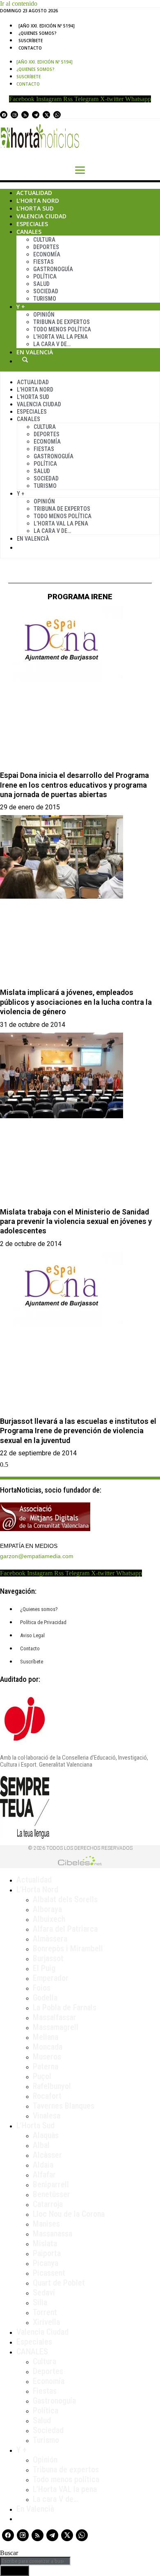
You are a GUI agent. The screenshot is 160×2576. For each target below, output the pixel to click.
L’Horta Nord (38, 201)
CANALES (32, 2352)
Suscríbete (31, 41)
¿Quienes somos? (38, 33)
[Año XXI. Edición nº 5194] (47, 26)
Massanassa (53, 2234)
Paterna (46, 2066)
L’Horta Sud (35, 208)
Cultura (44, 240)
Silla (40, 2302)
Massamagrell (56, 2027)
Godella (45, 1998)
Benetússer (51, 2194)
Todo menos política (62, 329)
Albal (41, 2145)
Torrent (45, 2312)
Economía (47, 254)
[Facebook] (4, 115)
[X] (46, 115)
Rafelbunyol (52, 2086)
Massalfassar (55, 2017)
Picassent (49, 2273)
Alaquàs (46, 2135)
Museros (47, 2057)
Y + (21, 307)
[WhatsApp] (57, 115)
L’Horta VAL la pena (65, 2489)
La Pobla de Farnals (65, 2007)
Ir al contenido (19, 3)
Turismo (45, 299)
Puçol (42, 2076)
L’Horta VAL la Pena (61, 337)
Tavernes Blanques (64, 2106)
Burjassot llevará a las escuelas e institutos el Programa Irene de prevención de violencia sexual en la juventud (78, 1431)
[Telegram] (36, 115)
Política (45, 276)
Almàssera (50, 1939)
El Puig (44, 1968)
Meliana (46, 2037)
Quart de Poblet (59, 2283)
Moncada (48, 2047)
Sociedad (46, 291)
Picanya (46, 2263)
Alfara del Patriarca (65, 1929)
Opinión (44, 315)
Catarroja (48, 2204)
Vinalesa (47, 2116)
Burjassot (48, 1958)
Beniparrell (51, 2184)
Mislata (45, 2243)
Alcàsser (47, 2155)
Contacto (30, 48)
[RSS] (25, 115)
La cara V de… (52, 344)
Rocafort (47, 2096)
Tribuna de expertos (62, 322)
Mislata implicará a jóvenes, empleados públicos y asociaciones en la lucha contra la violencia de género (76, 1002)
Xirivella (46, 2322)
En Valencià (35, 352)
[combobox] (35, 2561)
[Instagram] (14, 115)
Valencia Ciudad (41, 216)
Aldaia (43, 2165)
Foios (42, 1988)
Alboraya (47, 1909)
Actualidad (34, 193)
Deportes (46, 247)
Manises (46, 2224)
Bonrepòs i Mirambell (68, 1948)
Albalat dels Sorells (65, 1899)
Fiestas (43, 262)
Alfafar (44, 2175)
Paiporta (47, 2253)
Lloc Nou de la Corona (69, 2214)
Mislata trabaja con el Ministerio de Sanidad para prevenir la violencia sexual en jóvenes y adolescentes (76, 1221)
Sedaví (44, 2293)
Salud (41, 284)
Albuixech (49, 1919)
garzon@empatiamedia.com (37, 1556)
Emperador (51, 1978)
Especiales (32, 224)
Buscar (25, 360)
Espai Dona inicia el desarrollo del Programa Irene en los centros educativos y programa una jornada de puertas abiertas (74, 785)
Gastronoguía (53, 269)
